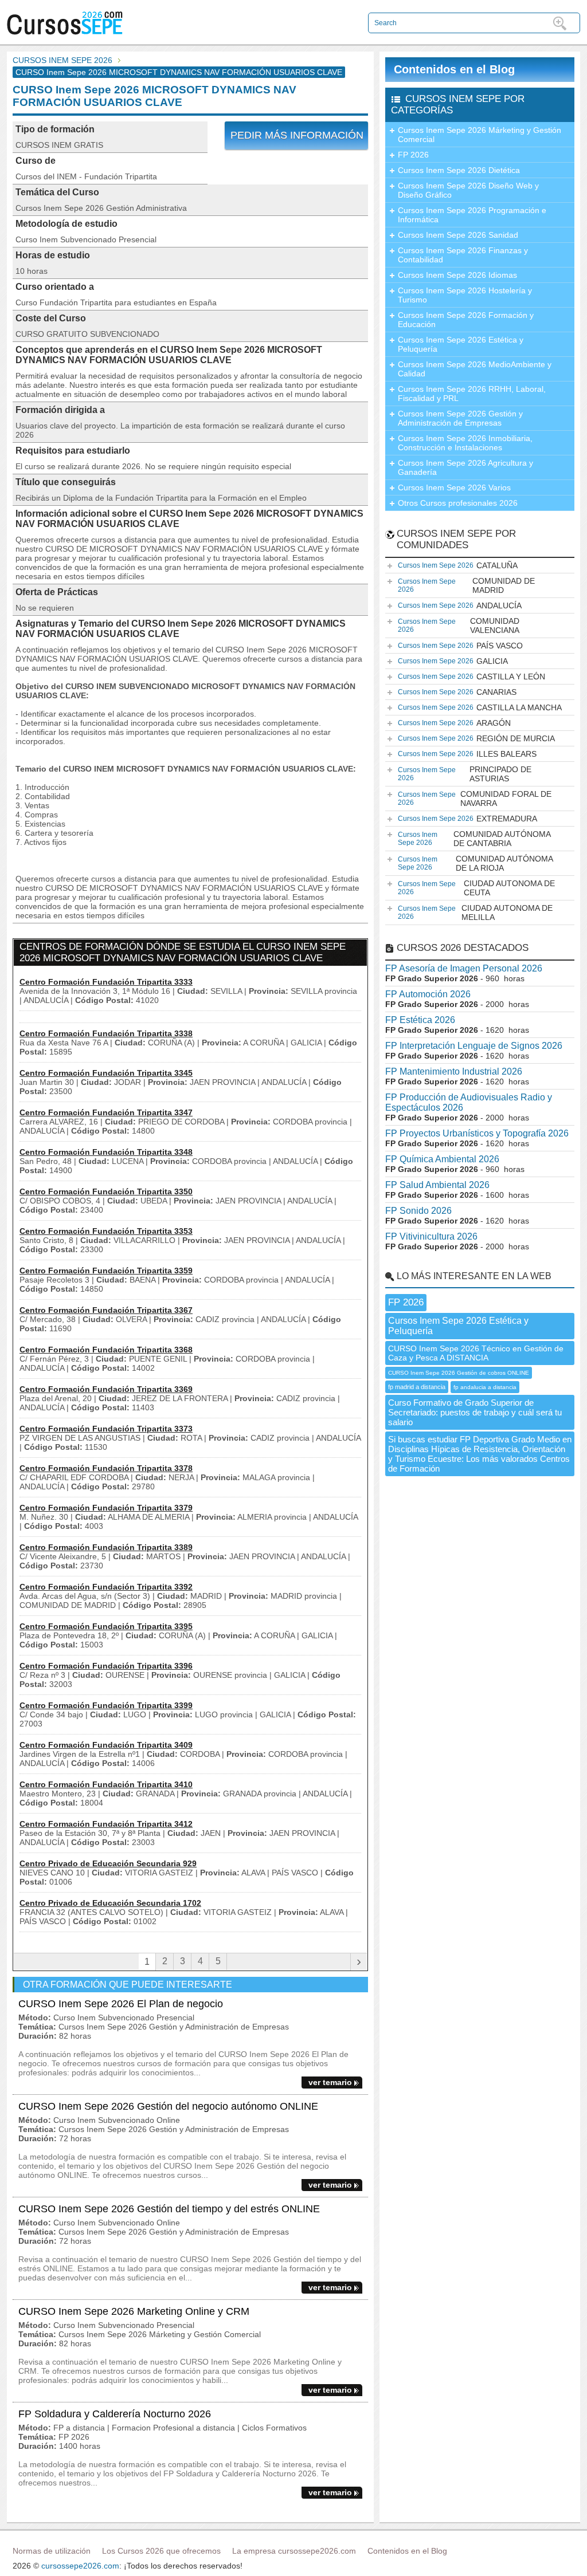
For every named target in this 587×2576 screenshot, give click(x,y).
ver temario (330, 2082)
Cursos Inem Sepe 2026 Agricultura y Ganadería (465, 467)
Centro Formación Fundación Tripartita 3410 (106, 1784)
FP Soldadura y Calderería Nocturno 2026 (115, 2414)
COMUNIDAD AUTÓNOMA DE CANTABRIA (474, 839)
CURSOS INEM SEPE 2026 (62, 60)
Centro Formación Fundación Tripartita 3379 (106, 1508)
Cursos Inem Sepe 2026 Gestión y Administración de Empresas (460, 418)
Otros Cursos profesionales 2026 (458, 503)
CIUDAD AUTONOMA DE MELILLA (475, 913)
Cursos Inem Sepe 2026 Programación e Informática (472, 215)
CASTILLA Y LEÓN (471, 677)
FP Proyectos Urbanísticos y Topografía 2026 (477, 1133)
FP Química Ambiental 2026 (442, 1159)
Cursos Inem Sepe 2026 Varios (454, 487)
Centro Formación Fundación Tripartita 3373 (106, 1429)
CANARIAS (457, 692)
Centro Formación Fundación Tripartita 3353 (106, 1231)
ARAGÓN (454, 723)
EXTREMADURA (467, 819)
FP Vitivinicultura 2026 (431, 1236)
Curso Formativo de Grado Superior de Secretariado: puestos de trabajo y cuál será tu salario (475, 1412)
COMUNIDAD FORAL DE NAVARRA (475, 799)
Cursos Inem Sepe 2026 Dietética (459, 170)
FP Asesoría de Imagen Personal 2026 (464, 968)
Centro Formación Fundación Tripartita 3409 (106, 1745)
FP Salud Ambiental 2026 (437, 1185)
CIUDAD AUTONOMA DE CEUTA (476, 888)
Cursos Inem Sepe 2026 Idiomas (457, 275)
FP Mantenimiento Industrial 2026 (454, 1071)
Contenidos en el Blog (454, 69)
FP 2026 (413, 155)
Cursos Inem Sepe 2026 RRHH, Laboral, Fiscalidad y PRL (472, 394)
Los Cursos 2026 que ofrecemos (161, 2551)
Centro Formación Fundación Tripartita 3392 (106, 1587)
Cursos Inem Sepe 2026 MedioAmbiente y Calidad (475, 369)
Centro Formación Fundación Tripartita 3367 (106, 1310)
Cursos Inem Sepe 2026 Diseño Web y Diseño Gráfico (468, 190)
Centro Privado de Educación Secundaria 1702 (110, 1903)
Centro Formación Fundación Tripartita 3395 (106, 1626)
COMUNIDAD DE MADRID (466, 585)
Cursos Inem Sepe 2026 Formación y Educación (466, 320)
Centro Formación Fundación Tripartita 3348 (106, 1152)
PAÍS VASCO (460, 646)
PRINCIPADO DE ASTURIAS (465, 774)
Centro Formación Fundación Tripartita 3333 (106, 982)
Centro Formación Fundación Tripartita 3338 (106, 1033)
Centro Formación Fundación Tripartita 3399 (106, 1705)
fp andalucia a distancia (485, 1387)
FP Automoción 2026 (428, 994)
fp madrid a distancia (417, 1387)
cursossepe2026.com (80, 2566)
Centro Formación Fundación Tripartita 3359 (106, 1271)
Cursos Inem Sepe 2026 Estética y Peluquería (461, 344)
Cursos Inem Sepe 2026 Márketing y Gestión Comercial (480, 135)
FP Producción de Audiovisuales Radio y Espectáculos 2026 (469, 1102)
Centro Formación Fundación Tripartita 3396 (106, 1666)
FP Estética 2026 (420, 1020)
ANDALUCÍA (460, 605)
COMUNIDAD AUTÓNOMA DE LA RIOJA (476, 863)
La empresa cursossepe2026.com (294, 2551)
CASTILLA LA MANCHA (480, 707)
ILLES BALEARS (467, 754)
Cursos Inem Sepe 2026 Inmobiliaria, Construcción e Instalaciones (465, 443)
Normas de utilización (52, 2551)
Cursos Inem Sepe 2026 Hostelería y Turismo (465, 295)
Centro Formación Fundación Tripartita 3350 (106, 1191)
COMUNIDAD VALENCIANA (459, 626)
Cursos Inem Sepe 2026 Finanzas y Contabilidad (463, 255)
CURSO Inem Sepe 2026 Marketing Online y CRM (134, 2311)
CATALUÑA (458, 565)
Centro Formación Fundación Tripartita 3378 (106, 1468)
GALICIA (453, 661)
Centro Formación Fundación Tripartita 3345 (106, 1073)
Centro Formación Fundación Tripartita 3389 (106, 1547)
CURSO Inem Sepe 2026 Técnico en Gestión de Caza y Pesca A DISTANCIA (476, 1353)
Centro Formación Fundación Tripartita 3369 (106, 1389)
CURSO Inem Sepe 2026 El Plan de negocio (121, 2004)
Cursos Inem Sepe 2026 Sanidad (458, 235)
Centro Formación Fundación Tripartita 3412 (106, 1824)
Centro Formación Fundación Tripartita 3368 (106, 1350)
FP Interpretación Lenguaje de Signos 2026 (474, 1046)
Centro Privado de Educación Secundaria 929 (108, 1863)
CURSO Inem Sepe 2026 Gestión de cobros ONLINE (459, 1373)
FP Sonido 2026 (418, 1211)
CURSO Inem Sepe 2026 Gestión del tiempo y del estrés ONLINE (169, 2209)
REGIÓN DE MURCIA (476, 738)
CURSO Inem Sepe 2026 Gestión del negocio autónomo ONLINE (168, 2106)
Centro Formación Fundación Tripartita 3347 (106, 1112)
